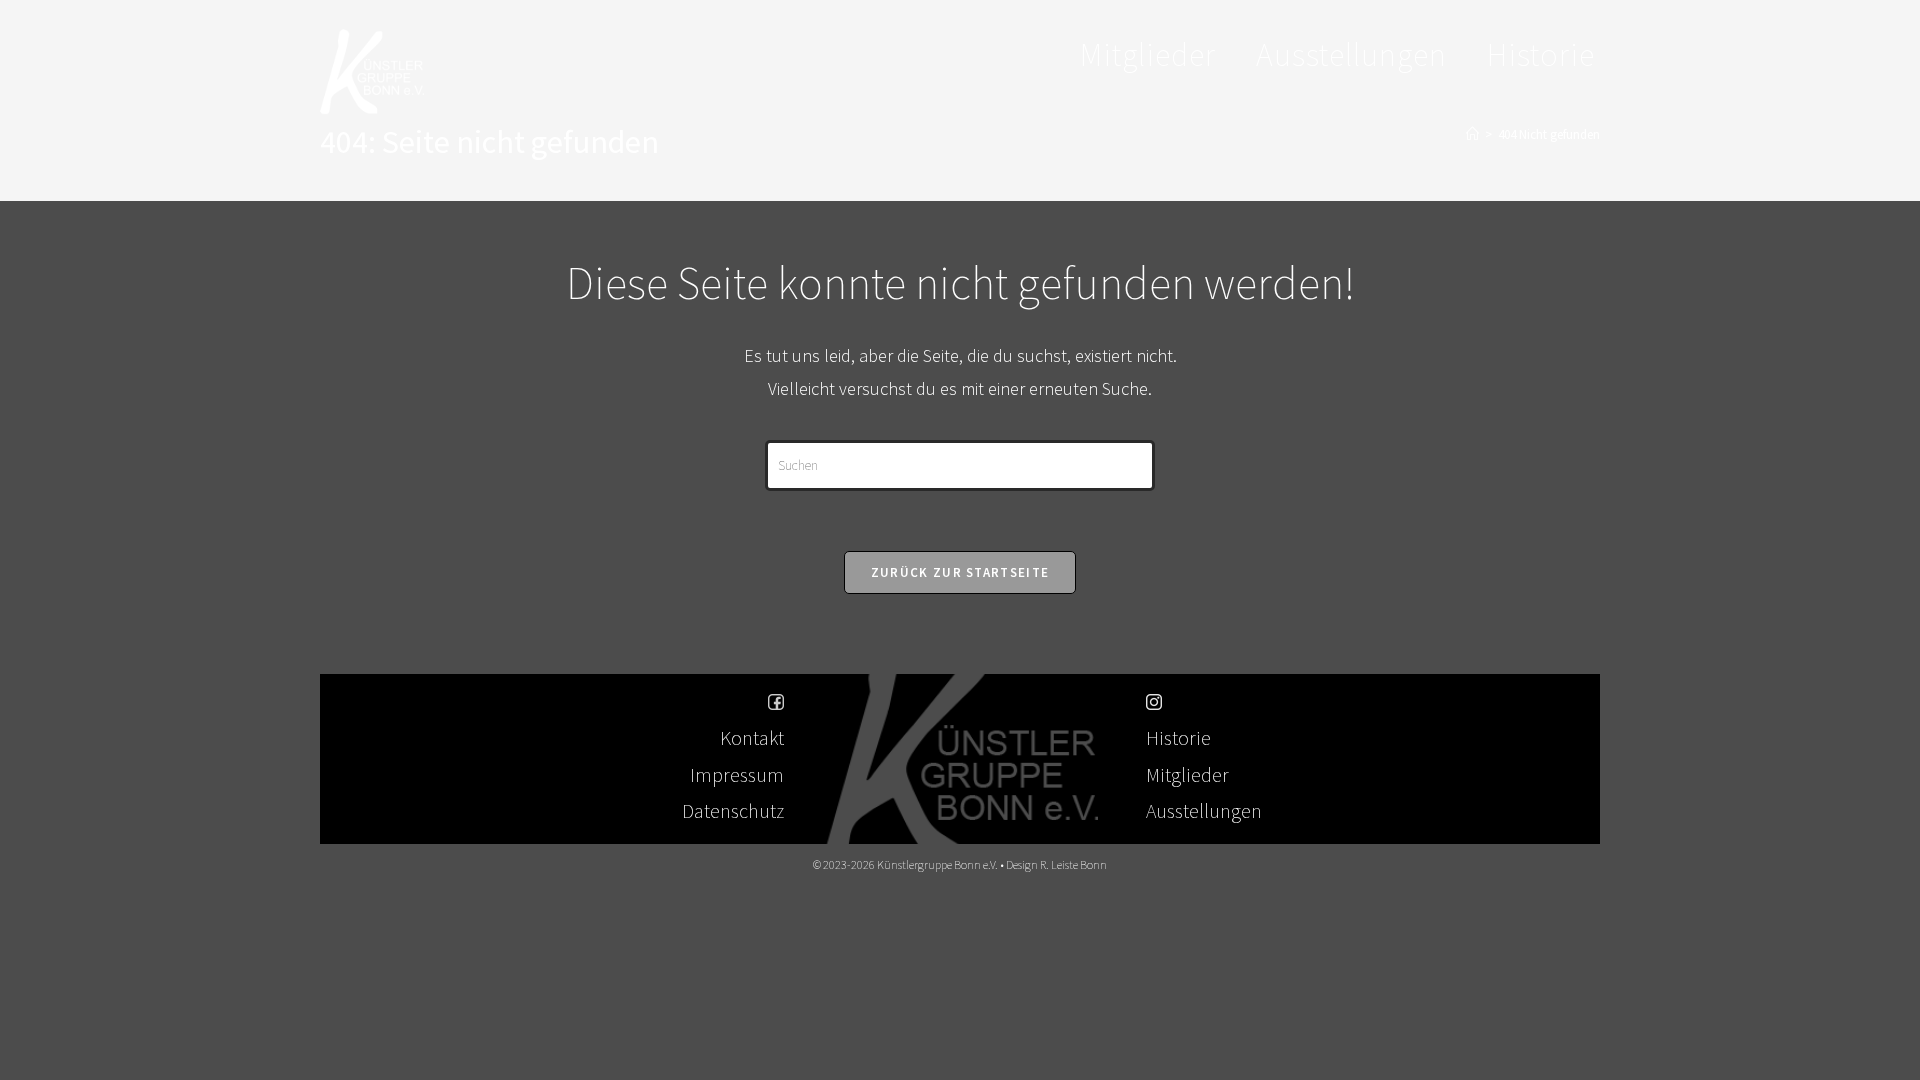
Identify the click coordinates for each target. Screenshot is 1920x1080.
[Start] (1472, 134)
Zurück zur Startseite (960, 572)
